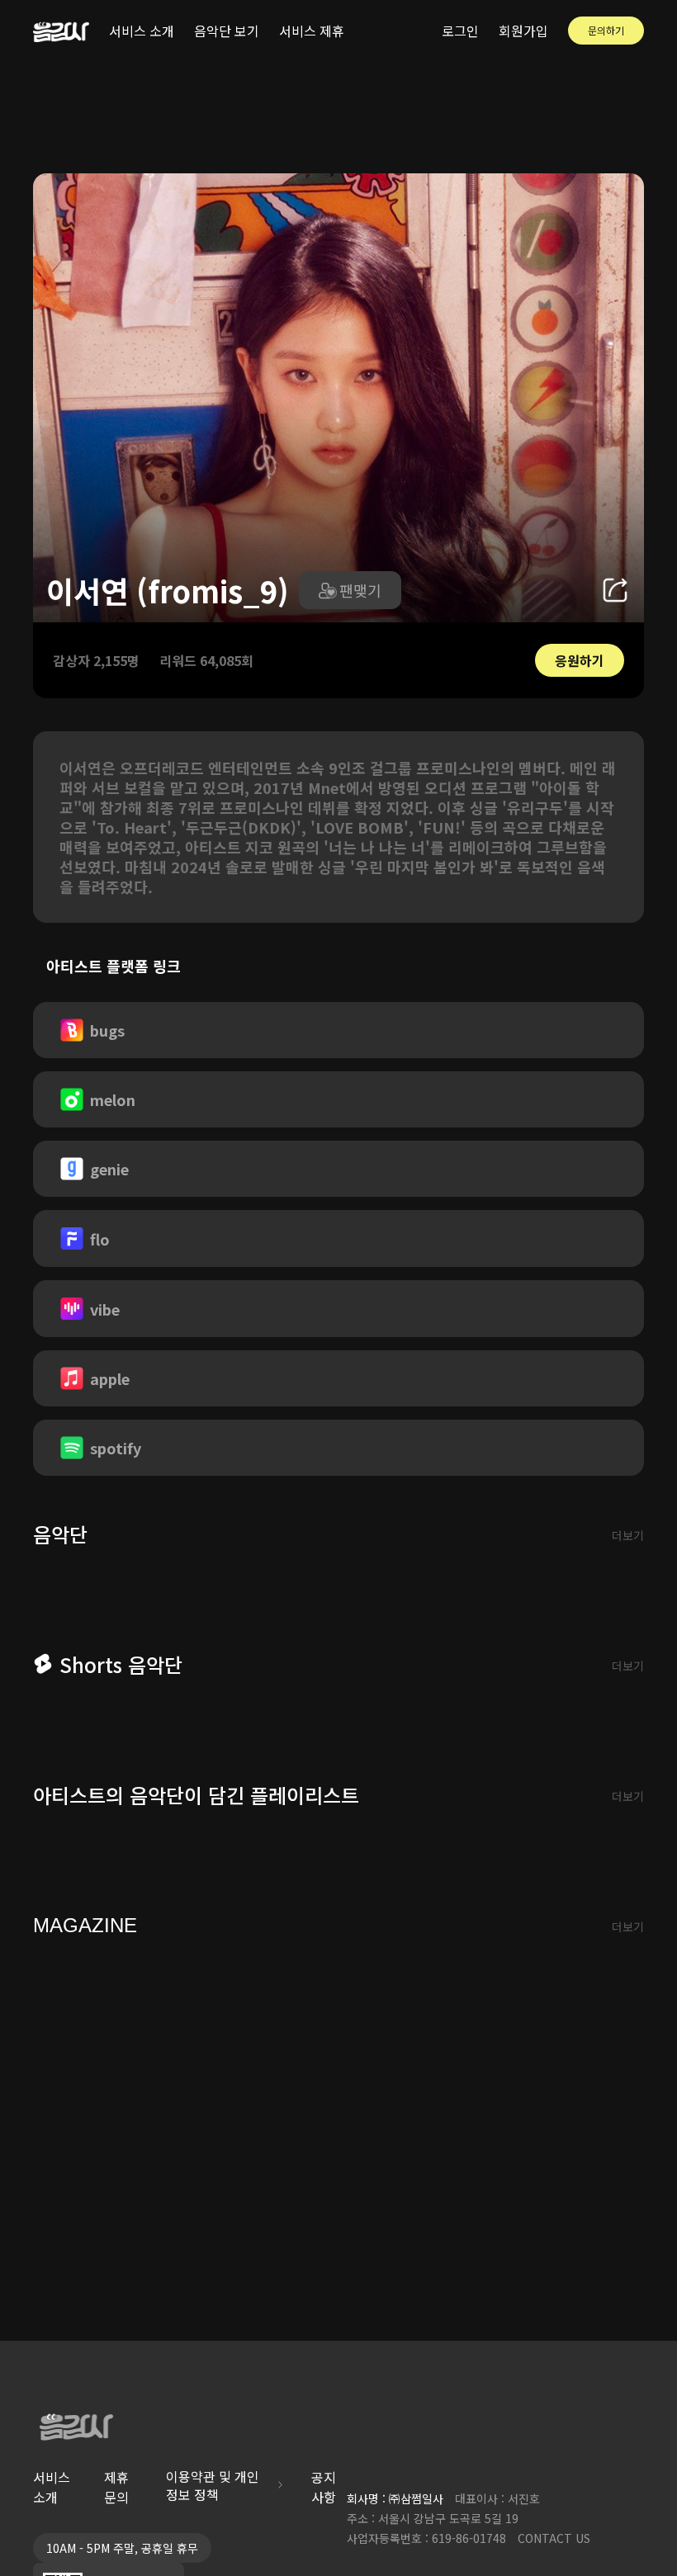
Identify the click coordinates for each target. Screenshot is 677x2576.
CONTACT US (554, 2538)
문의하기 (606, 30)
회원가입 (523, 31)
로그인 (460, 31)
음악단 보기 (227, 31)
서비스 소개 (142, 31)
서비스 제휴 (312, 31)
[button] (350, 590)
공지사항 (324, 2487)
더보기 (628, 1535)
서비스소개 (52, 2487)
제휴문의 (116, 2487)
